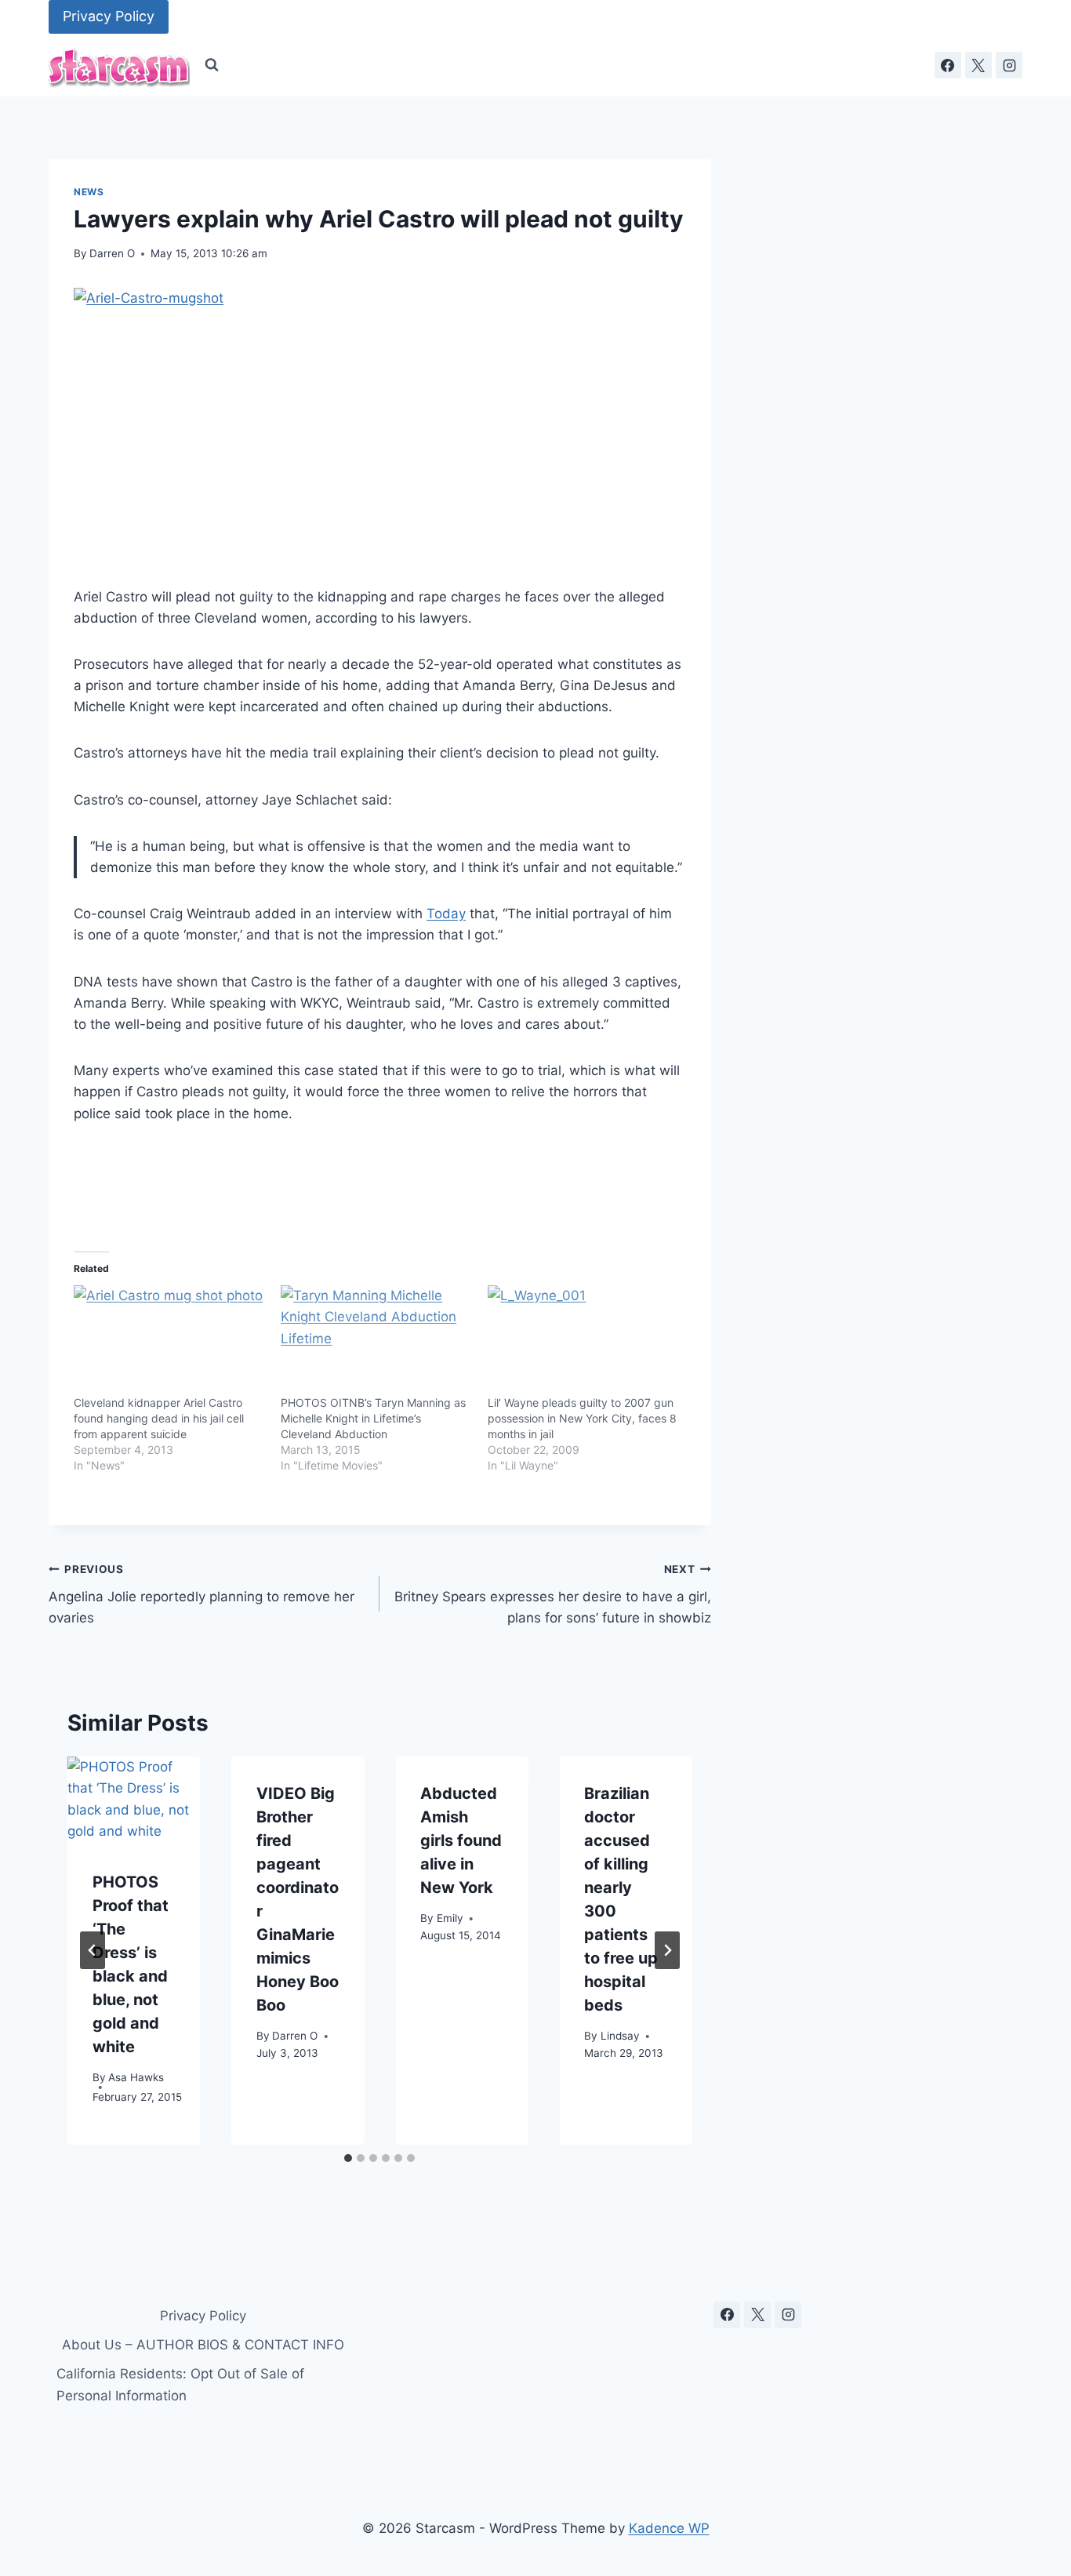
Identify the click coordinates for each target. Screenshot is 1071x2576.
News (89, 192)
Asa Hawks (136, 2076)
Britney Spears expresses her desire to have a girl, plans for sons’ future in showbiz (552, 1594)
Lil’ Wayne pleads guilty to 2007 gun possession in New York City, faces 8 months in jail (582, 1418)
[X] (978, 65)
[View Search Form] (212, 65)
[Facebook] (948, 65)
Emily (450, 1917)
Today (446, 914)
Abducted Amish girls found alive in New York (461, 1840)
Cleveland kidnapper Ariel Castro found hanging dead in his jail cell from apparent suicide (159, 1418)
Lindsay (620, 2035)
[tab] (348, 2158)
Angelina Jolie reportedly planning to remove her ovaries (201, 1594)
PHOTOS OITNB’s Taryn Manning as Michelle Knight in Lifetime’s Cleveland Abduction (373, 1418)
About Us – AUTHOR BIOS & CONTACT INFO (203, 2345)
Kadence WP (669, 2528)
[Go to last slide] (93, 1950)
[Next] (667, 1950)
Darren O (112, 253)
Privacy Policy (109, 16)
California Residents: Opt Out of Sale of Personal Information (180, 2384)
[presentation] (134, 1801)
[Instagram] (1009, 65)
